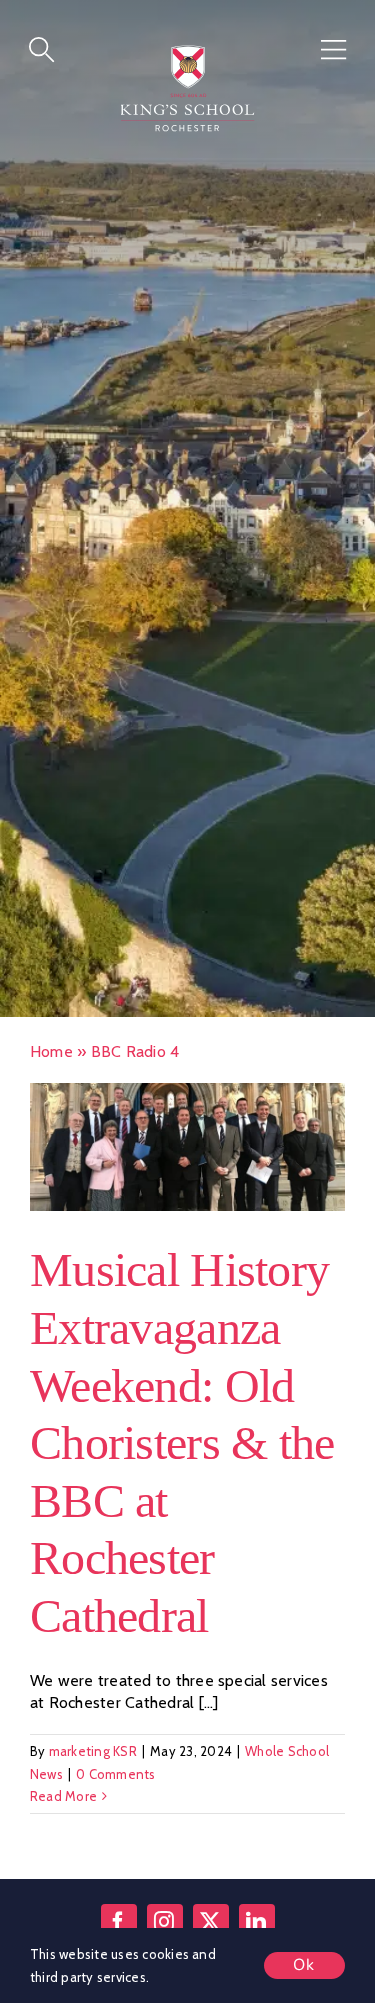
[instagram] (165, 1926)
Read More (63, 1801)
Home (51, 1056)
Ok (304, 1965)
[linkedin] (257, 1926)
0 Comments (115, 1778)
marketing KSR (93, 1756)
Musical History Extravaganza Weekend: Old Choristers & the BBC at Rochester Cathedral (182, 1447)
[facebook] (119, 1926)
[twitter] (211, 1926)
